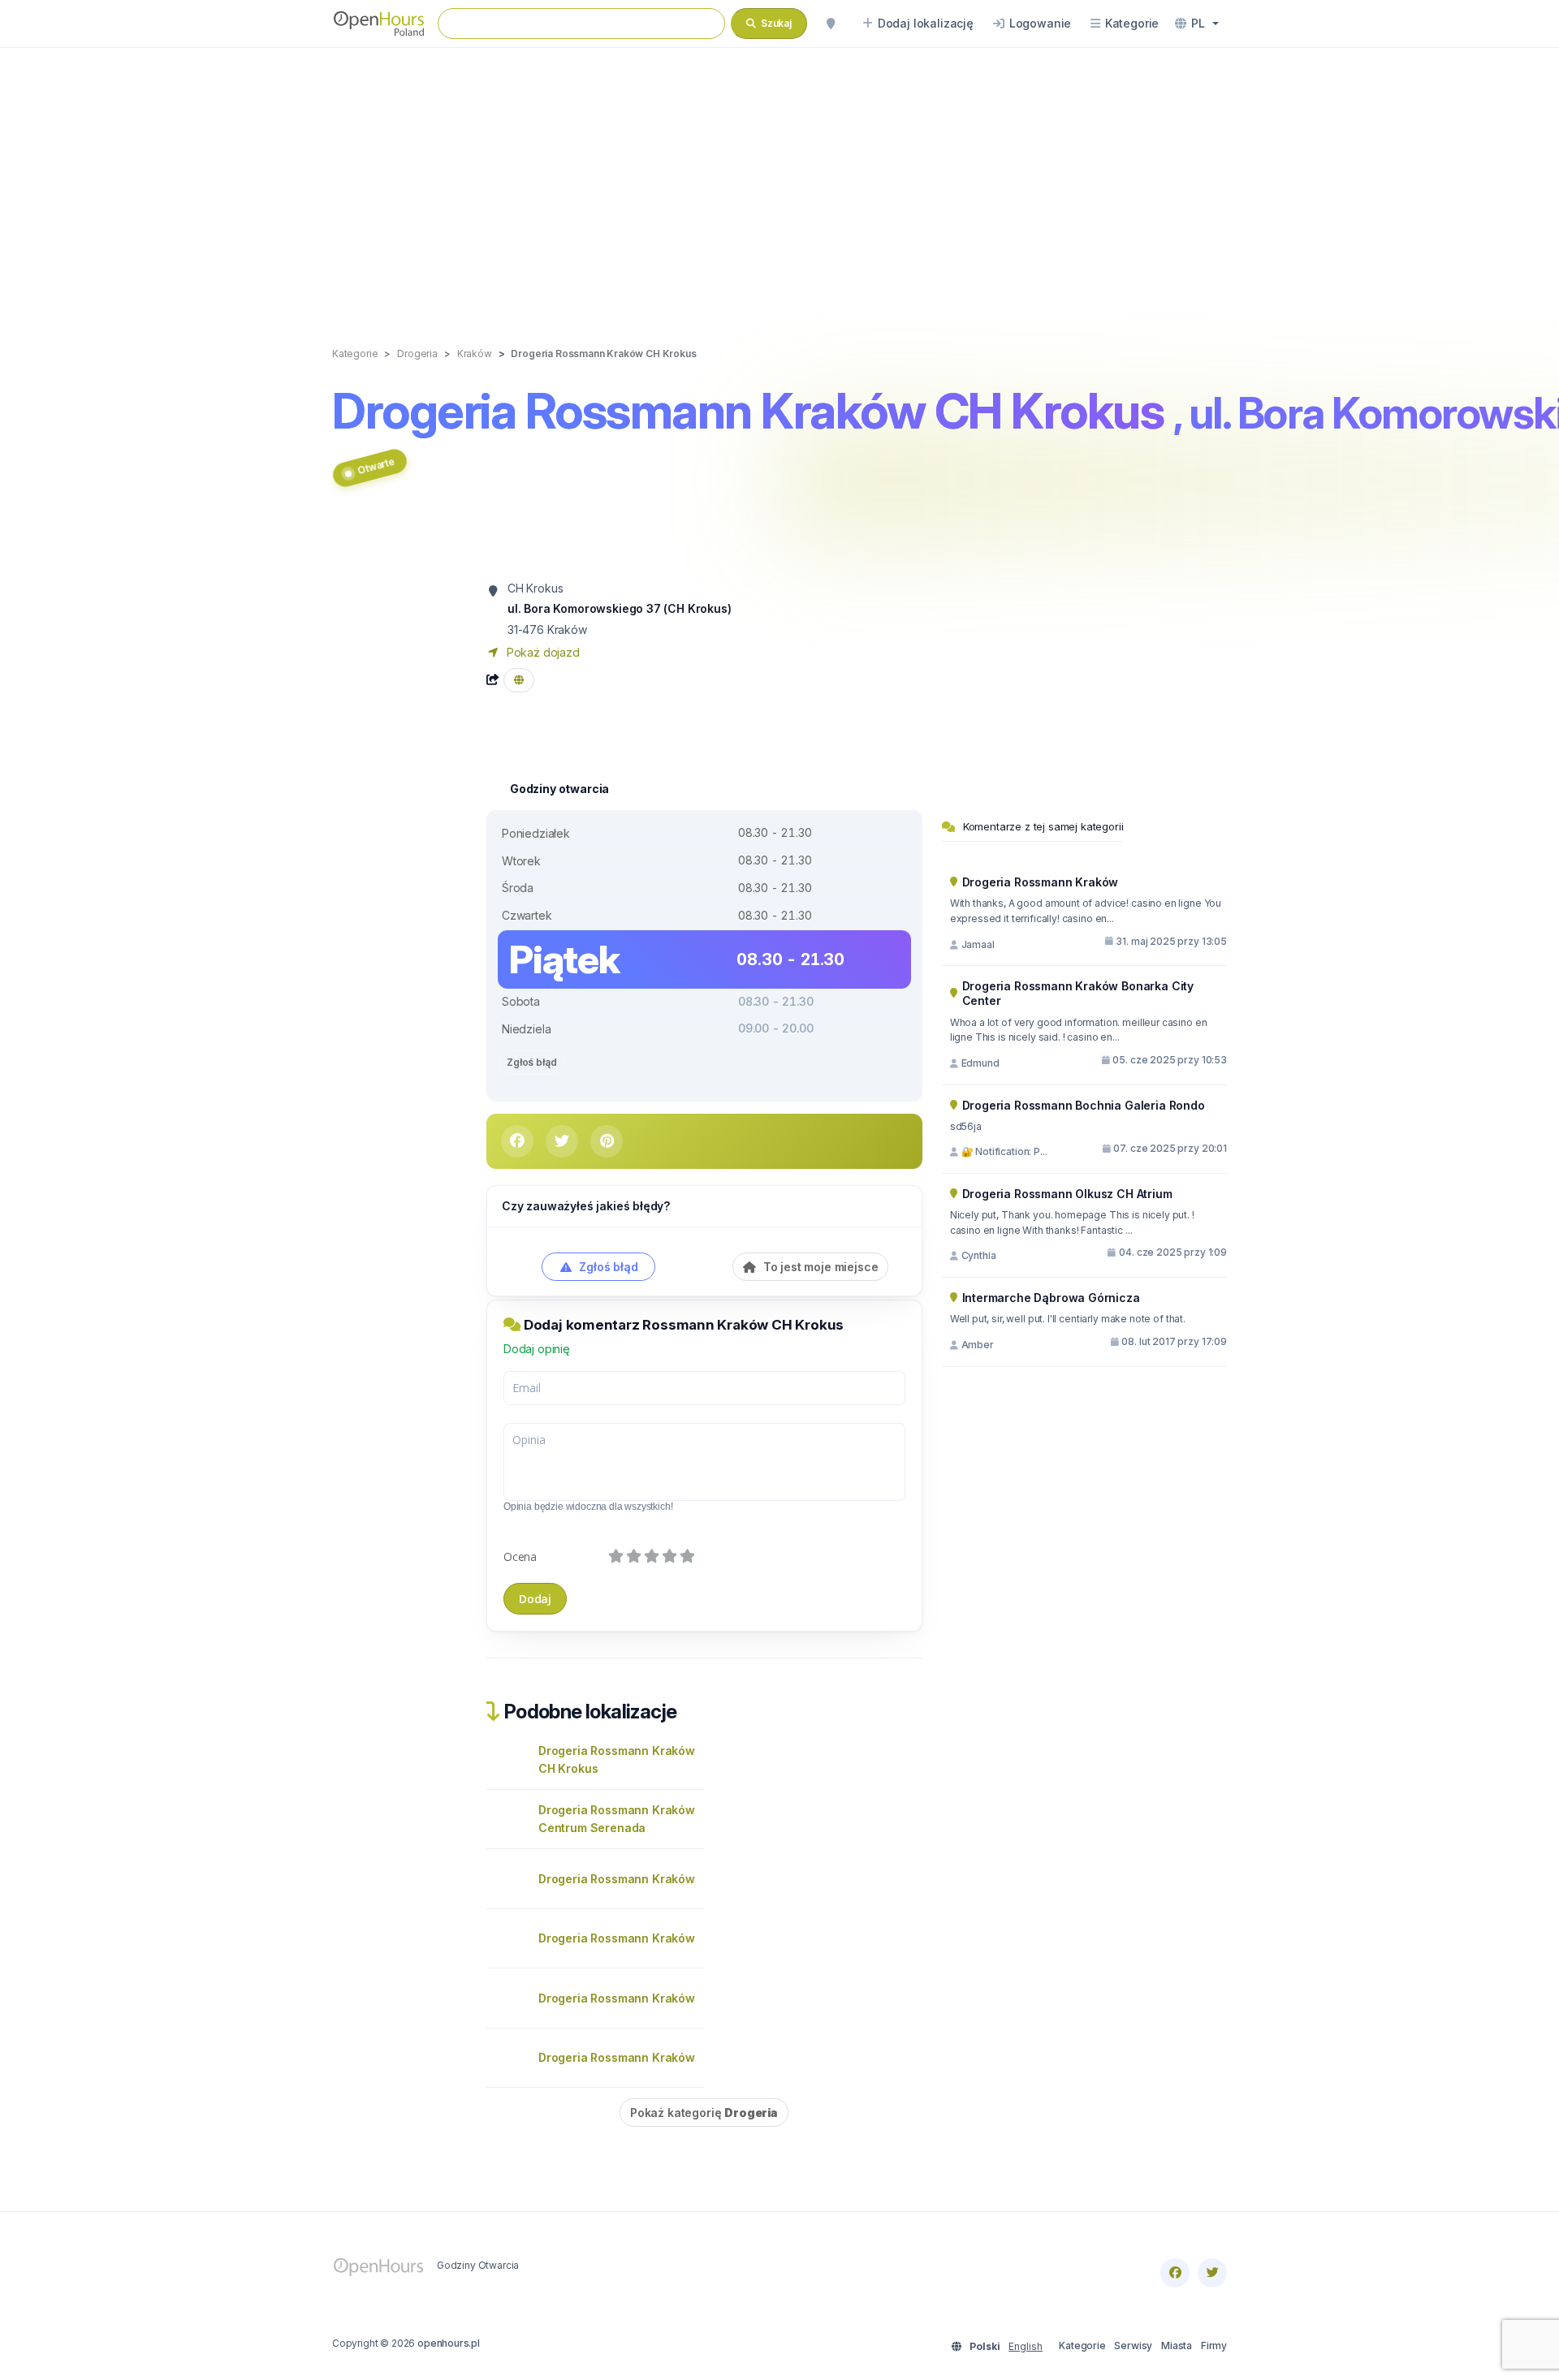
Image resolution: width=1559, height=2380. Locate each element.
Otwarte (376, 466)
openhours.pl (449, 2343)
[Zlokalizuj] (831, 24)
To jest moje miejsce (819, 1267)
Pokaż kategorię (704, 2113)
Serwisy (1133, 2346)
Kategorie (1082, 2346)
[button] (1197, 24)
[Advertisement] (779, 180)
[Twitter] (1212, 2273)
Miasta (1177, 2346)
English (1026, 2346)
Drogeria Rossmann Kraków (617, 1879)
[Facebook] (1175, 2273)
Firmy (1214, 2346)
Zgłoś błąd (532, 1062)
